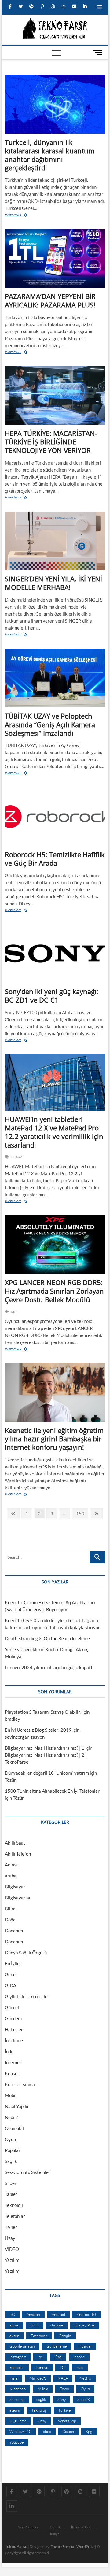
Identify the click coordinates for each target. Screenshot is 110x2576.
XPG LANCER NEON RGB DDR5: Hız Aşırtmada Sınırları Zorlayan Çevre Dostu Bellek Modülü (54, 1291)
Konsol (12, 2073)
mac (80, 2367)
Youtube (17, 2442)
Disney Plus (85, 2325)
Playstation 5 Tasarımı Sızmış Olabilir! (43, 1712)
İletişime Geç (81, 2527)
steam (15, 2410)
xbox (47, 2431)
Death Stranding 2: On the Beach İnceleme (47, 1638)
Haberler (14, 2029)
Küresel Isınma (20, 2084)
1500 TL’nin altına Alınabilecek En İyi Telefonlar (52, 1791)
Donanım (14, 1931)
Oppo (64, 2389)
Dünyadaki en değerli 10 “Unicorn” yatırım (47, 1773)
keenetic (17, 2367)
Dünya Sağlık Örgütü (26, 1953)
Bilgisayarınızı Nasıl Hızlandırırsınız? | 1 (45, 1748)
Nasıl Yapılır (17, 2106)
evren (14, 2336)
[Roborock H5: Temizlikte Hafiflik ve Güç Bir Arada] (55, 817)
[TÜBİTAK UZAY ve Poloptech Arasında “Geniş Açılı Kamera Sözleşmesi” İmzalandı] (55, 678)
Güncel (12, 2007)
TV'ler (11, 2227)
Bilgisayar (15, 1887)
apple (14, 2325)
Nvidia (43, 2389)
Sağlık (11, 2161)
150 (80, 1515)
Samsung (17, 2399)
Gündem (13, 2018)
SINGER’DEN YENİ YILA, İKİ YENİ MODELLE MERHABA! (53, 583)
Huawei (17, 1157)
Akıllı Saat (15, 1843)
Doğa (10, 1920)
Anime (11, 1865)
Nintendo (18, 2389)
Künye (55, 2534)
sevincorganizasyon (25, 1737)
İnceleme (14, 2040)
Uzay (10, 2238)
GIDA (11, 1985)
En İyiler (13, 1963)
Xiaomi (68, 2431)
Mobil (11, 2095)
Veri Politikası (29, 2527)
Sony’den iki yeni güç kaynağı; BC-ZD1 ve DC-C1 (52, 996)
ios (40, 2357)
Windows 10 (20, 2431)
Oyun (10, 2139)
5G (12, 2314)
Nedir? (11, 2117)
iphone (79, 2357)
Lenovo (42, 2367)
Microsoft (38, 2378)
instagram (18, 2357)
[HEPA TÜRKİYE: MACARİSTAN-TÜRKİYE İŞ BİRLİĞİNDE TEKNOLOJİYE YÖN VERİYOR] (55, 395)
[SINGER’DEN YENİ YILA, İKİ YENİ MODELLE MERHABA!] (55, 541)
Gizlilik (55, 2527)
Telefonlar (15, 2216)
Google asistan (22, 2346)
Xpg (14, 1311)
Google (65, 2336)
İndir (9, 2051)
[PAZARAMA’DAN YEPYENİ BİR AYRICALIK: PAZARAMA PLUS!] (55, 258)
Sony (62, 2399)
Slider (11, 2183)
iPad (58, 2357)
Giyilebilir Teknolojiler (27, 1996)
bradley (13, 1719)
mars (14, 2378)
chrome (57, 2325)
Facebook (39, 2336)
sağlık (41, 2399)
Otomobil (14, 2128)
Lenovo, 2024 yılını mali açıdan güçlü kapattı (49, 1667)
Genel (11, 1974)
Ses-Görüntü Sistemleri (28, 2172)
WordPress (85, 2547)
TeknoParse (16, 2546)
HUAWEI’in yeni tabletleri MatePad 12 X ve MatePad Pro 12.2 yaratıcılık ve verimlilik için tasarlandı (54, 1132)
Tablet (11, 2194)
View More (15, 215)
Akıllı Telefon (18, 1854)
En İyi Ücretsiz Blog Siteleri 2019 (38, 1730)
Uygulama (18, 2421)
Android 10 (86, 2314)
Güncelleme (57, 2346)
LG (62, 2367)
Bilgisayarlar (18, 1898)
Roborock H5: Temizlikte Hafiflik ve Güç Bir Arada (55, 859)
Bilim (10, 1909)
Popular (13, 2150)
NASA (63, 2378)
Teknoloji (14, 2205)
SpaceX (84, 2399)
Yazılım (12, 2260)
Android (58, 2314)
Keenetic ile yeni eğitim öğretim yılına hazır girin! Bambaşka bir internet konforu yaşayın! (54, 1439)
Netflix (85, 2378)
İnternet (13, 2062)
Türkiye (65, 2410)
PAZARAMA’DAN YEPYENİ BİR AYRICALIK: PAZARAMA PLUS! (50, 300)
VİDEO (12, 2249)
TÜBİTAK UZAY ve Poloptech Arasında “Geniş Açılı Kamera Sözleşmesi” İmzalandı (50, 724)
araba (11, 1876)
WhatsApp (67, 2421)
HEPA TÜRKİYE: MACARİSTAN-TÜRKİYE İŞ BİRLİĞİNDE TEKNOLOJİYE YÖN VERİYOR (51, 442)
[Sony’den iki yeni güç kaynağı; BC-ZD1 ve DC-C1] (55, 954)
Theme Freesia (62, 2547)
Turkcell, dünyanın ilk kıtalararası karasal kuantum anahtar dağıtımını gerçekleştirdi (50, 155)
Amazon (33, 2314)
